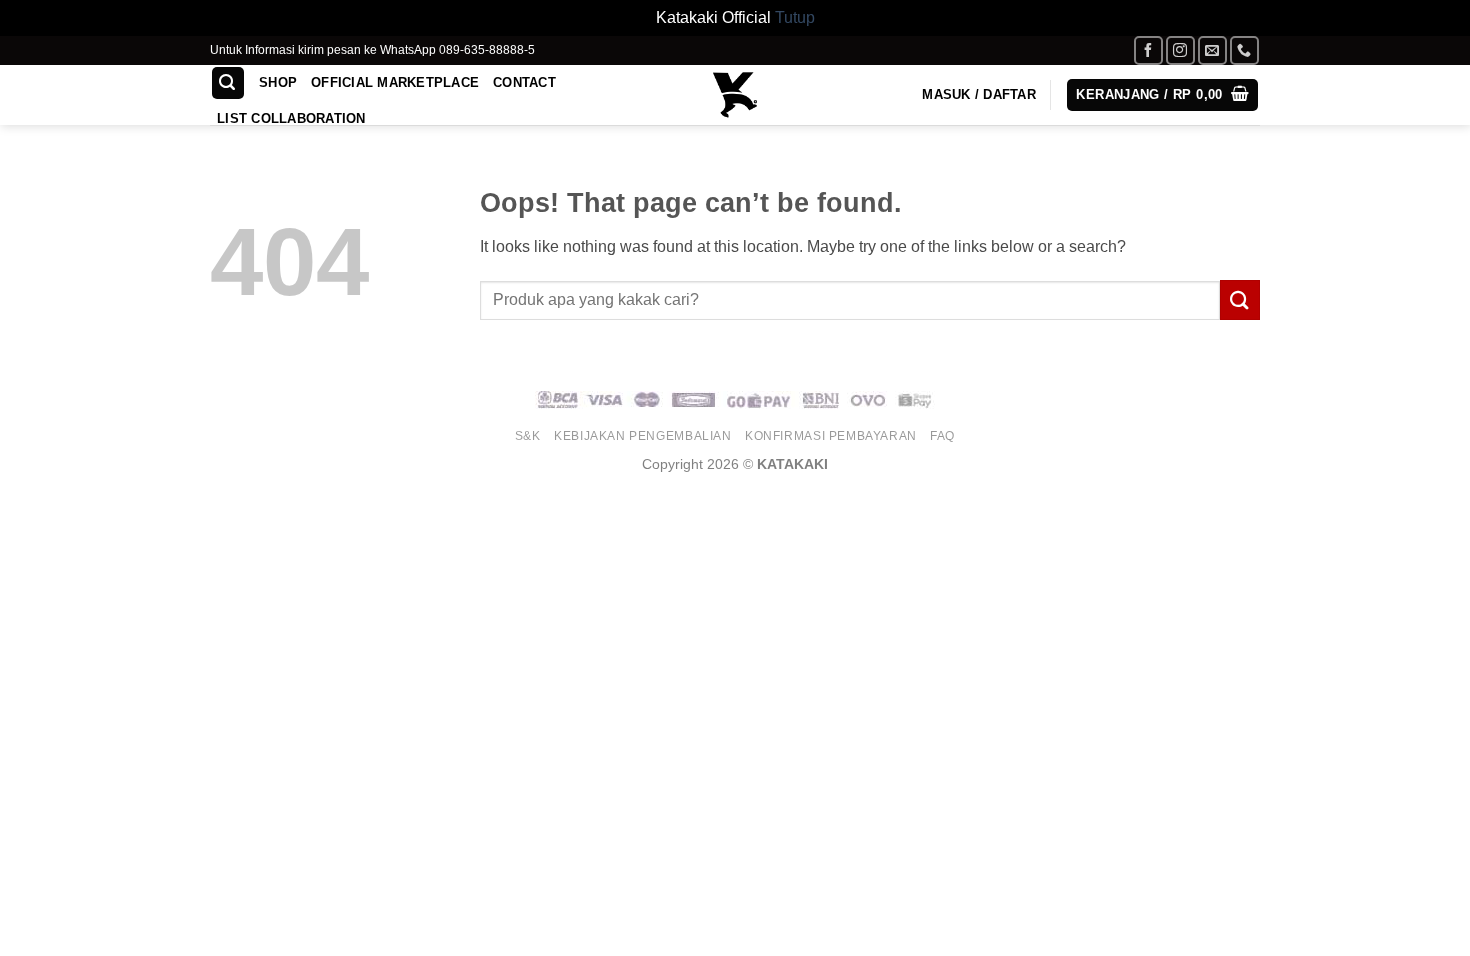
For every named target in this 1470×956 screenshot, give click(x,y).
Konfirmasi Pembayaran (831, 436)
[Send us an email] (1212, 50)
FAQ (942, 436)
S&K (528, 436)
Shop (278, 82)
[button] (228, 83)
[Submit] (1240, 299)
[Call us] (1244, 50)
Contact (524, 82)
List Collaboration (291, 118)
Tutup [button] (795, 17)
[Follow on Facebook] (1148, 50)
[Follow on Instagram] (1180, 50)
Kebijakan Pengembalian (642, 436)
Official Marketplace (395, 82)
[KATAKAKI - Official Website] (735, 95)
